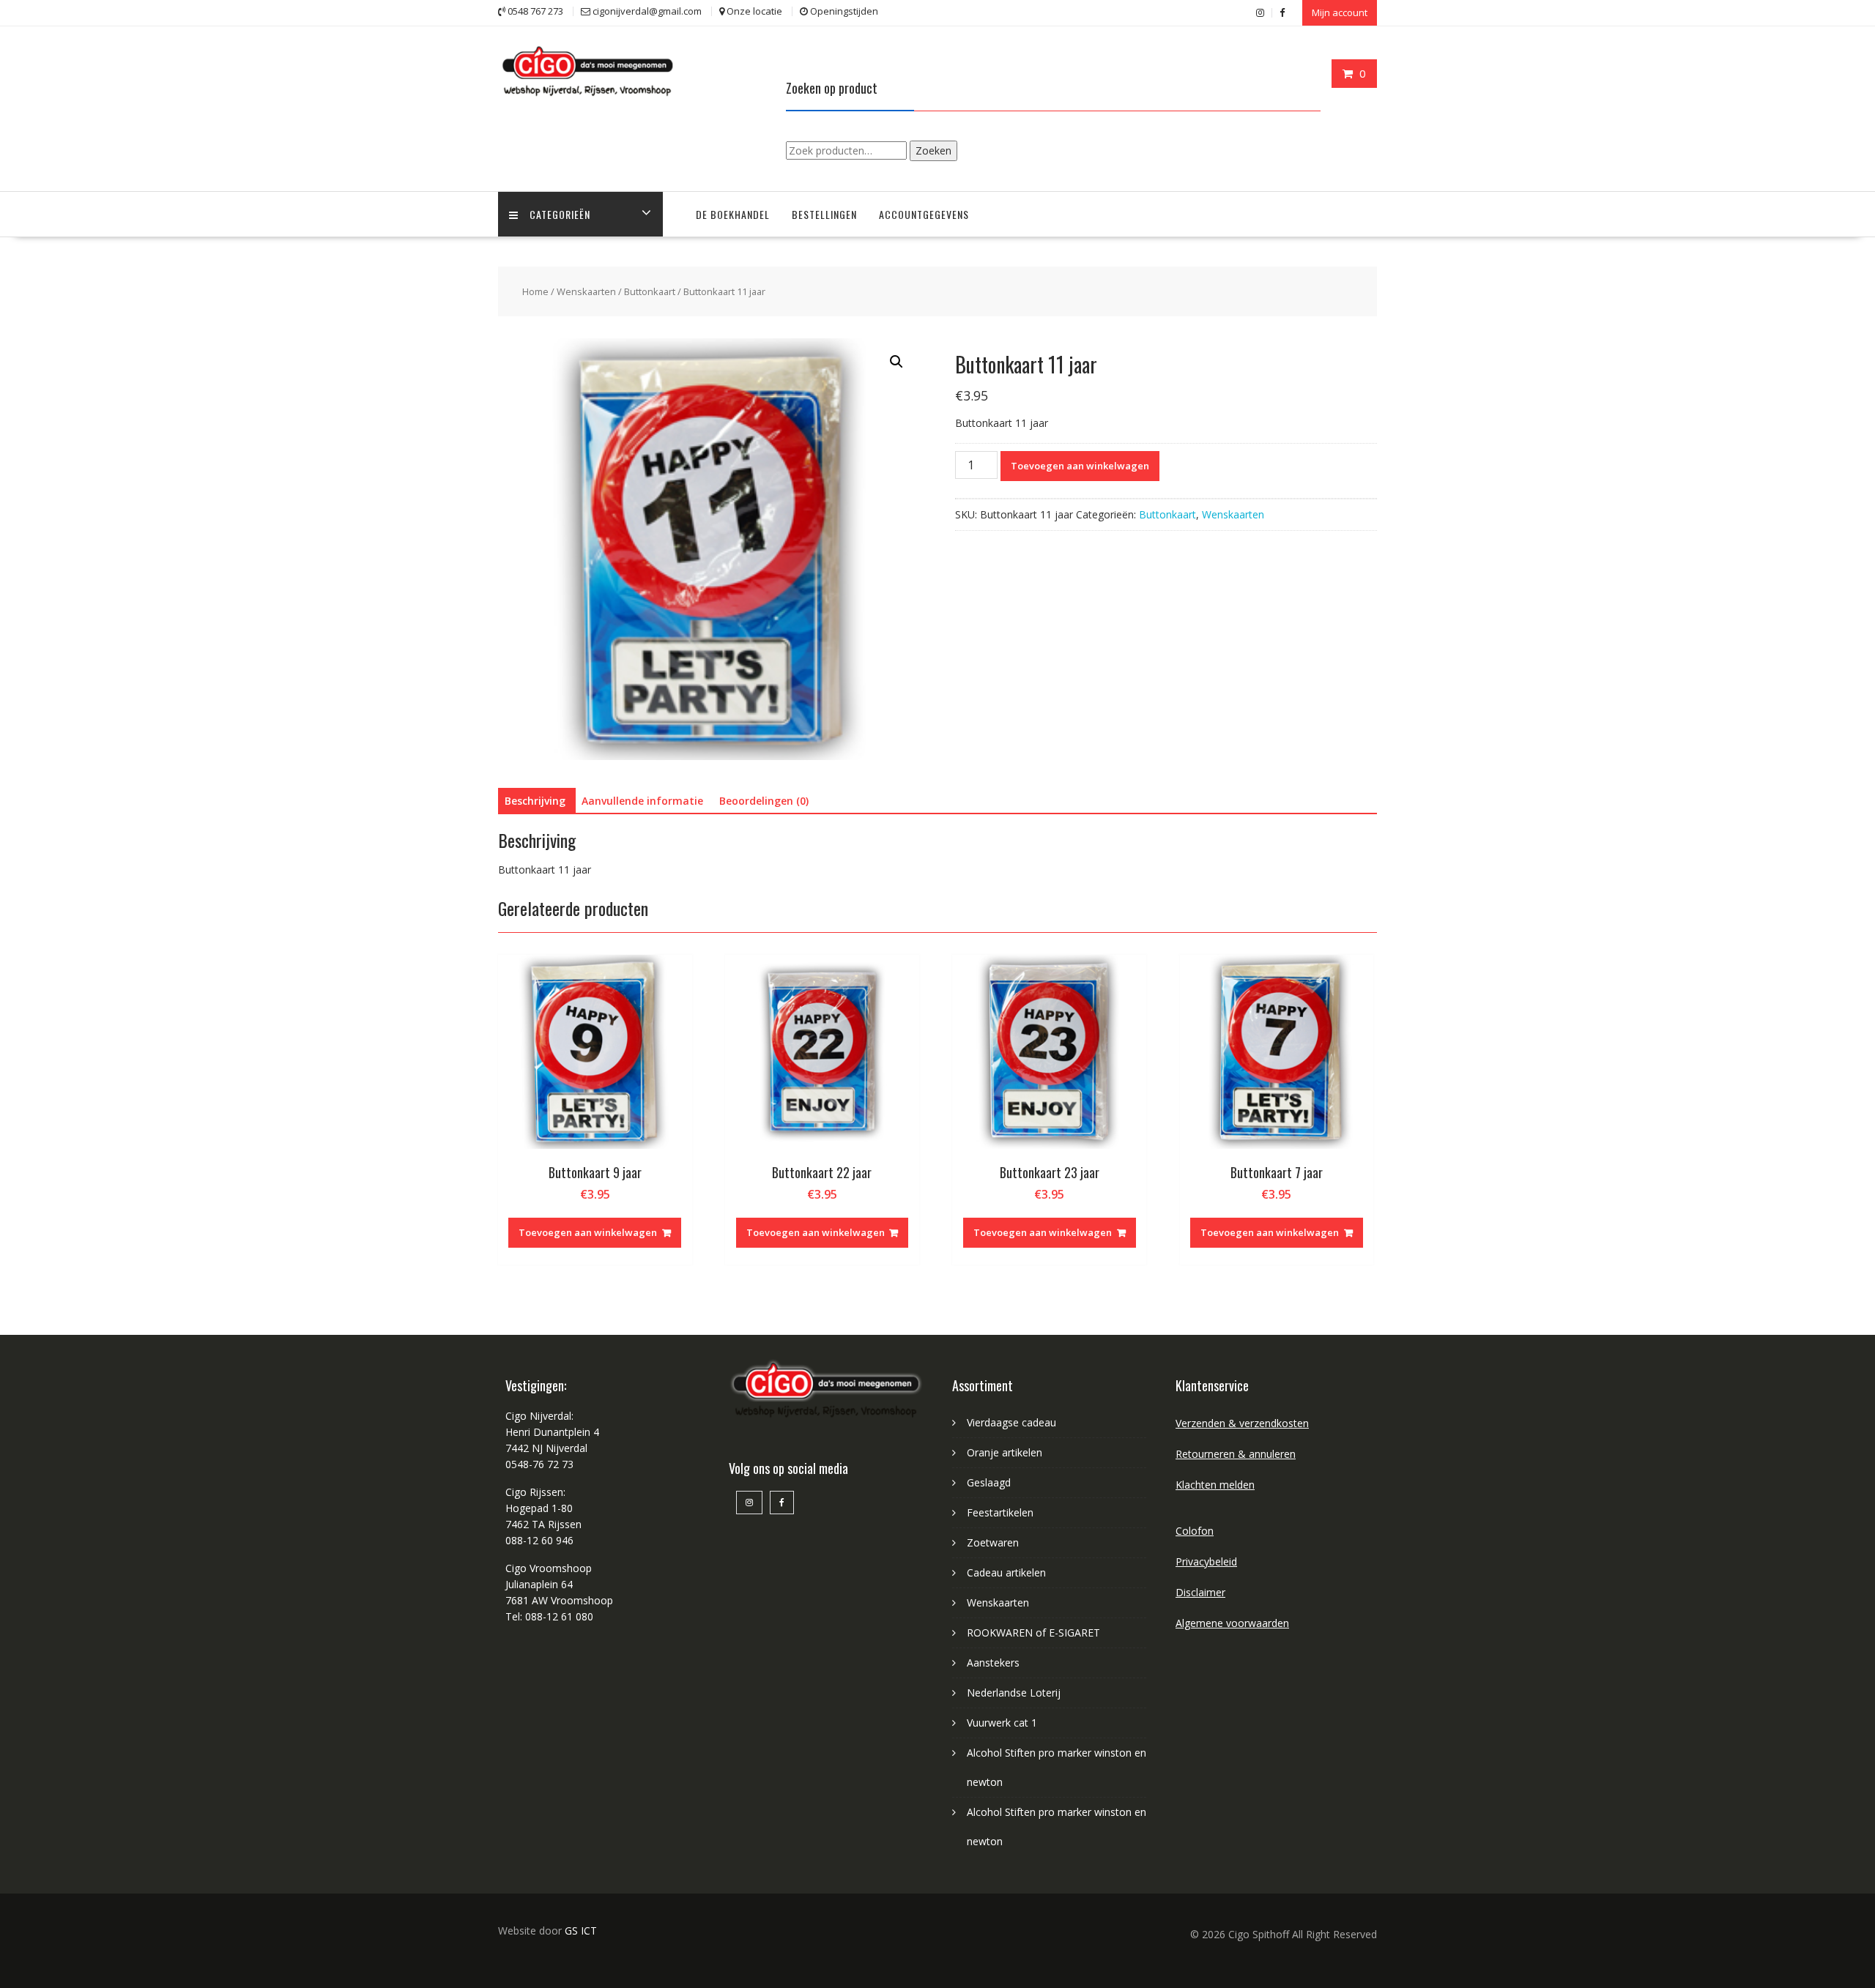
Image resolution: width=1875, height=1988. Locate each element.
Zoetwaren (993, 1542)
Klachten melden (1215, 1485)
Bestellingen (824, 214)
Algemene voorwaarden (1232, 1623)
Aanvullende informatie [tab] (642, 801)
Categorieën (560, 214)
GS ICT (581, 1931)
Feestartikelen (1000, 1512)
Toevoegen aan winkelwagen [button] (588, 1232)
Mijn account (1340, 12)
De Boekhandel (733, 214)
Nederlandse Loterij (1014, 1693)
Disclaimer (1200, 1592)
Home (535, 291)
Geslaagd (989, 1482)
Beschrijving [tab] (535, 801)
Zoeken (933, 150)
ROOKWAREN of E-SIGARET (1033, 1633)
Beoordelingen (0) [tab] (764, 801)
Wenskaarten (586, 291)
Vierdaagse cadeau (1011, 1422)
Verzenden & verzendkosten (1242, 1423)
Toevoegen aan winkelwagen (1080, 466)
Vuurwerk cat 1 (1002, 1723)
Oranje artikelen (1005, 1452)
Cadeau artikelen (1006, 1572)
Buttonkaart (650, 291)
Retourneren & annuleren (1236, 1454)
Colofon (1195, 1531)
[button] (896, 362)
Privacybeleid (1206, 1561)
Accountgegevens (924, 214)
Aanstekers (993, 1663)
